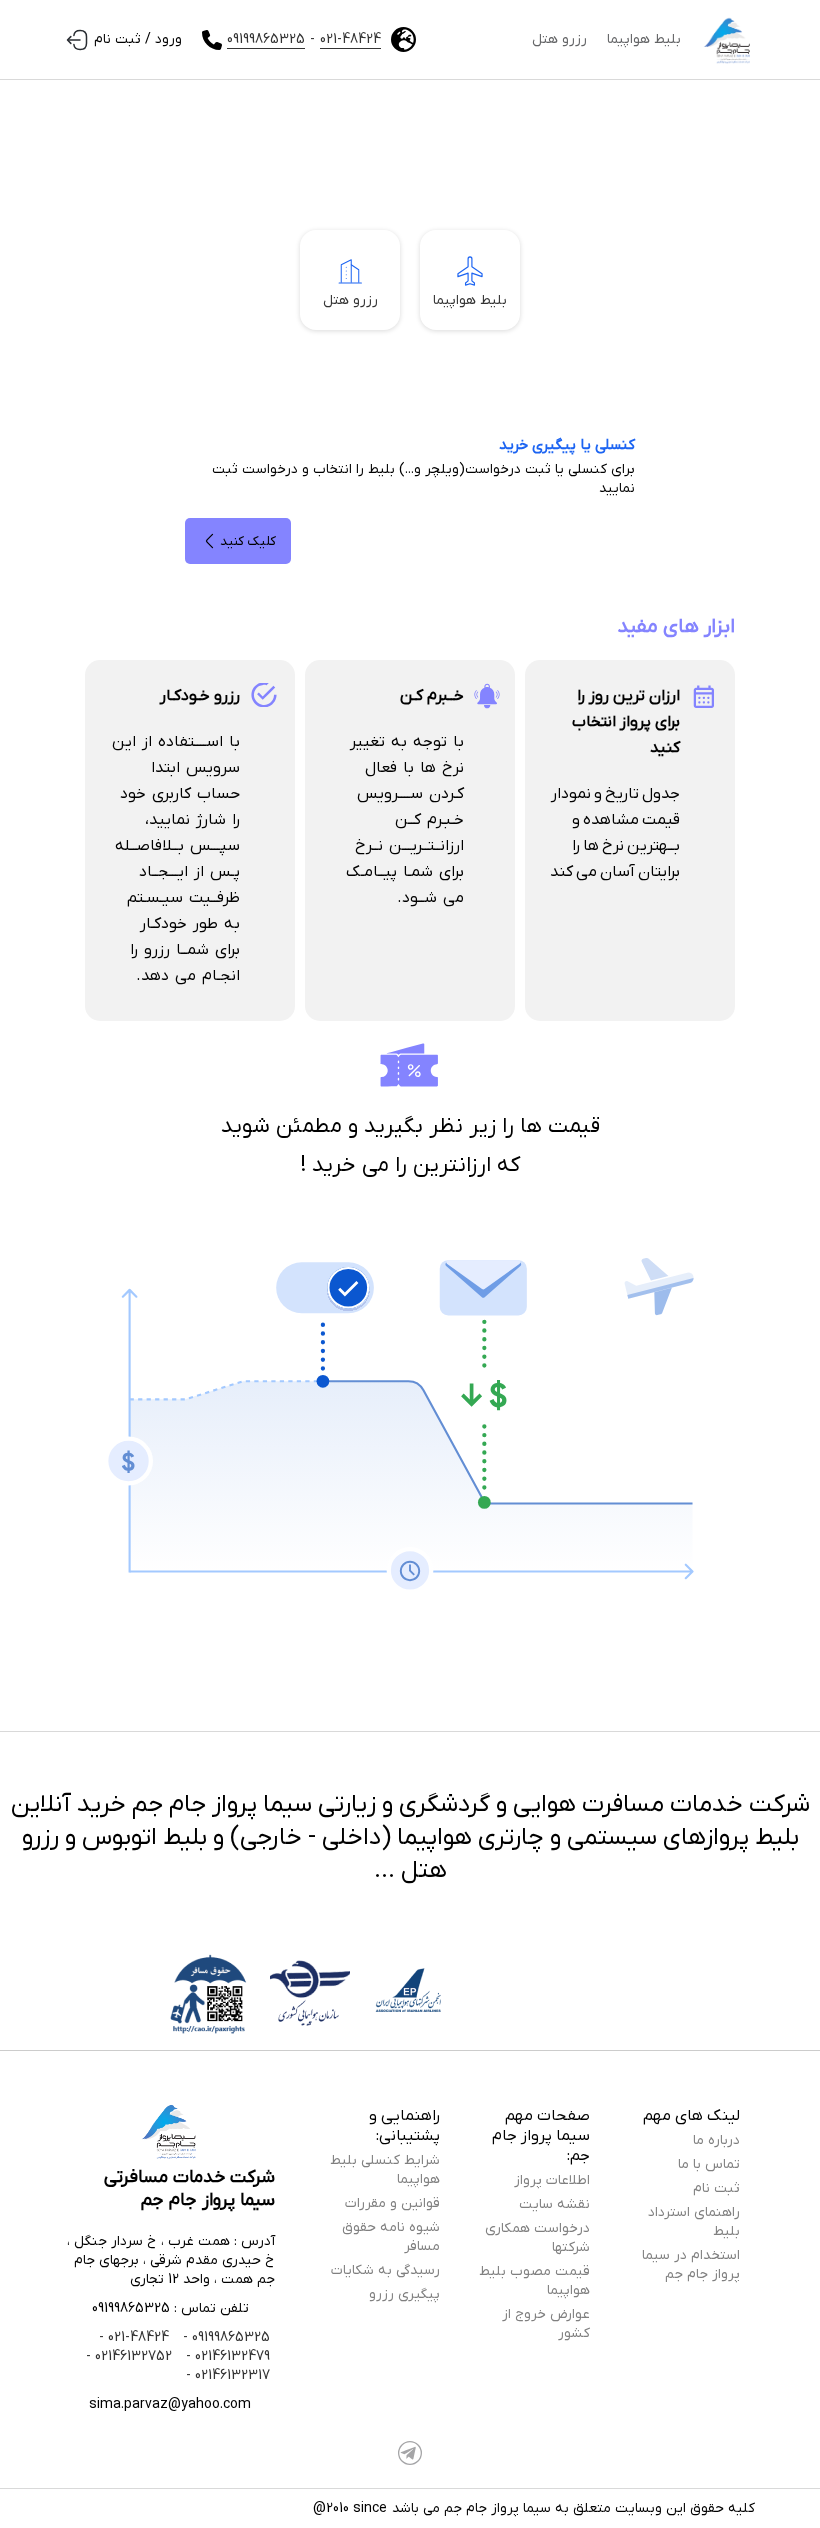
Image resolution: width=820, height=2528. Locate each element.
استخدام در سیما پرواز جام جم (691, 2265)
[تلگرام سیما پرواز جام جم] (410, 2453)
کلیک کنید (248, 541)
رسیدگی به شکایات (385, 2270)
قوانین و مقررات (392, 2203)
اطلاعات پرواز (552, 2180)
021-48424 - (134, 2337)
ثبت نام (716, 2188)
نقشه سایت (554, 2204)
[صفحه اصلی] (728, 40)
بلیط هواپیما (644, 39)
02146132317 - (228, 2375)
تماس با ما (709, 2164)
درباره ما (716, 2140)
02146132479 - (226, 2356)
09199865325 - (224, 2337)
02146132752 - (129, 2356)
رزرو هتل (559, 39)
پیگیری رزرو (404, 2294)
